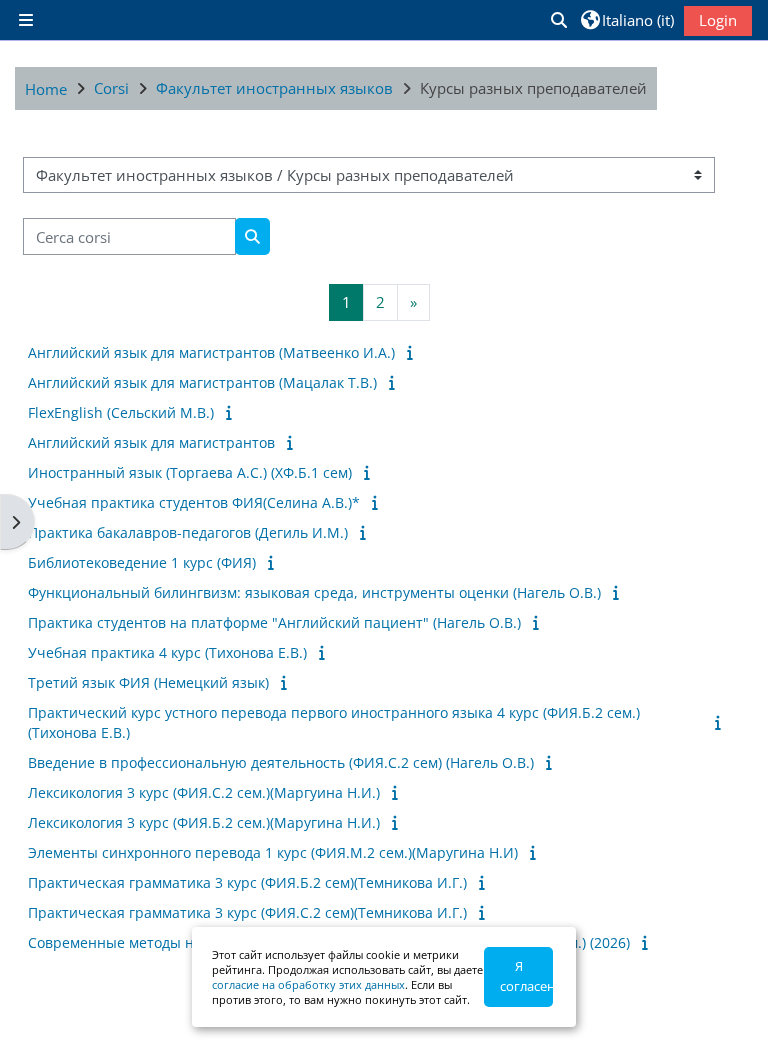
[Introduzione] (413, 352)
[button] (558, 20)
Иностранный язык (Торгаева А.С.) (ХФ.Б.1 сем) (190, 472)
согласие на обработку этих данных (308, 984)
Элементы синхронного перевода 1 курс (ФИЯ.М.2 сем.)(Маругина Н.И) (273, 852)
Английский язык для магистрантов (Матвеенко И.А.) (211, 352)
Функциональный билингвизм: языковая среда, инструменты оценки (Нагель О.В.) (314, 592)
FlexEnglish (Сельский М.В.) (121, 412)
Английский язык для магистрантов (151, 442)
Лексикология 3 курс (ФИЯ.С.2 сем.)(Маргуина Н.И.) (204, 792)
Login (718, 20)
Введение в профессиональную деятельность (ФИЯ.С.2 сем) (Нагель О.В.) (281, 762)
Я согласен (526, 976)
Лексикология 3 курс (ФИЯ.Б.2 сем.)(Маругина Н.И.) (204, 822)
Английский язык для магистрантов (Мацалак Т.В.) (202, 382)
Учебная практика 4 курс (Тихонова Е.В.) (167, 652)
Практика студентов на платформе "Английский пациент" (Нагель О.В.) (274, 622)
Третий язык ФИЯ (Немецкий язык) (148, 682)
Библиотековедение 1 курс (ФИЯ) (142, 562)
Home (46, 89)
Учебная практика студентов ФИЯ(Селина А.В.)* (194, 502)
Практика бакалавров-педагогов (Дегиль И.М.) (188, 532)
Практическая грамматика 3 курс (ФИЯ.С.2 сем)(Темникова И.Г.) (247, 912)
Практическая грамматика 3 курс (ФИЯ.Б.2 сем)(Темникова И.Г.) (247, 882)
